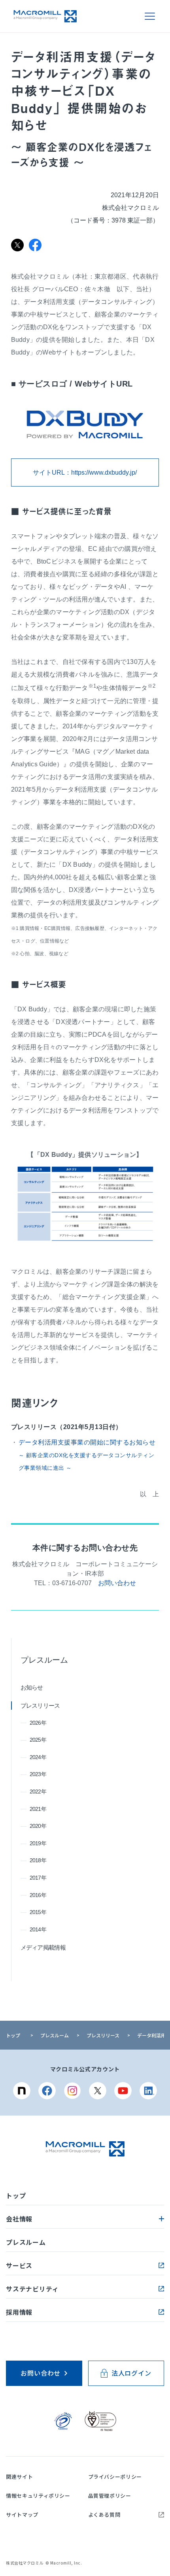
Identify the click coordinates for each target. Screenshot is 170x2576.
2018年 (38, 1860)
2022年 (38, 1792)
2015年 (38, 1912)
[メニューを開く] (150, 16)
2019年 (38, 1843)
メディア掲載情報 (43, 1947)
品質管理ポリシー (110, 2496)
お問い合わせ (117, 1583)
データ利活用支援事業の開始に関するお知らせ (87, 1455)
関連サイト (19, 2477)
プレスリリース (40, 1706)
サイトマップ (22, 2515)
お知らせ (32, 1687)
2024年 (38, 1757)
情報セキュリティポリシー (38, 2496)
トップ (13, 2035)
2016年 (38, 1895)
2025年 (38, 1740)
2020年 (38, 1826)
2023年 (38, 1774)
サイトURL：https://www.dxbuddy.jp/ (85, 472)
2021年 (38, 1809)
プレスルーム (44, 1660)
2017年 (38, 1878)
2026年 (38, 1723)
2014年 (38, 1929)
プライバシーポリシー (115, 2477)
